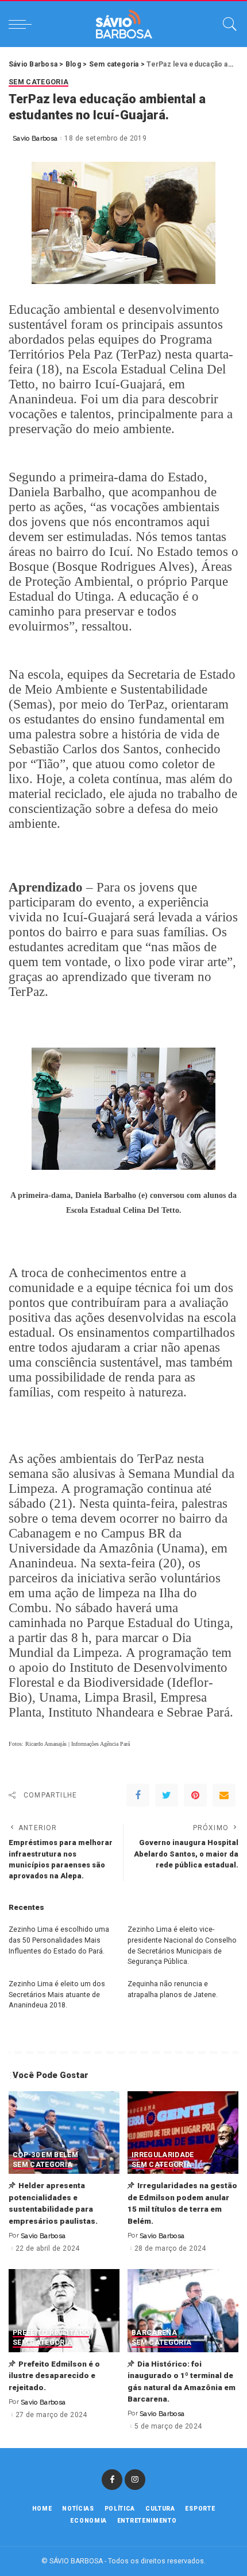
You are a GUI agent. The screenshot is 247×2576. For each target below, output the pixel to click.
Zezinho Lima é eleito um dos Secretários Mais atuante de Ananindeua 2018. (57, 1994)
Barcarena (154, 2333)
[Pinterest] (195, 1795)
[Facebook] (138, 1795)
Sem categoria (38, 82)
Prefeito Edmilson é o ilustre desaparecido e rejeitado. (54, 2375)
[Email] (224, 1795)
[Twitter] (167, 1795)
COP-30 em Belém (45, 2155)
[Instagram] (135, 2480)
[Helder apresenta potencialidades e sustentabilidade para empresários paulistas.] (64, 2133)
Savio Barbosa (35, 138)
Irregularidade (163, 2155)
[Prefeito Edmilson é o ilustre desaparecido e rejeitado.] (64, 2311)
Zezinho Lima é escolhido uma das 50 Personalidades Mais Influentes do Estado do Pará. (59, 1940)
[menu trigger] (23, 24)
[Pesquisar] (227, 24)
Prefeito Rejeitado (51, 2333)
